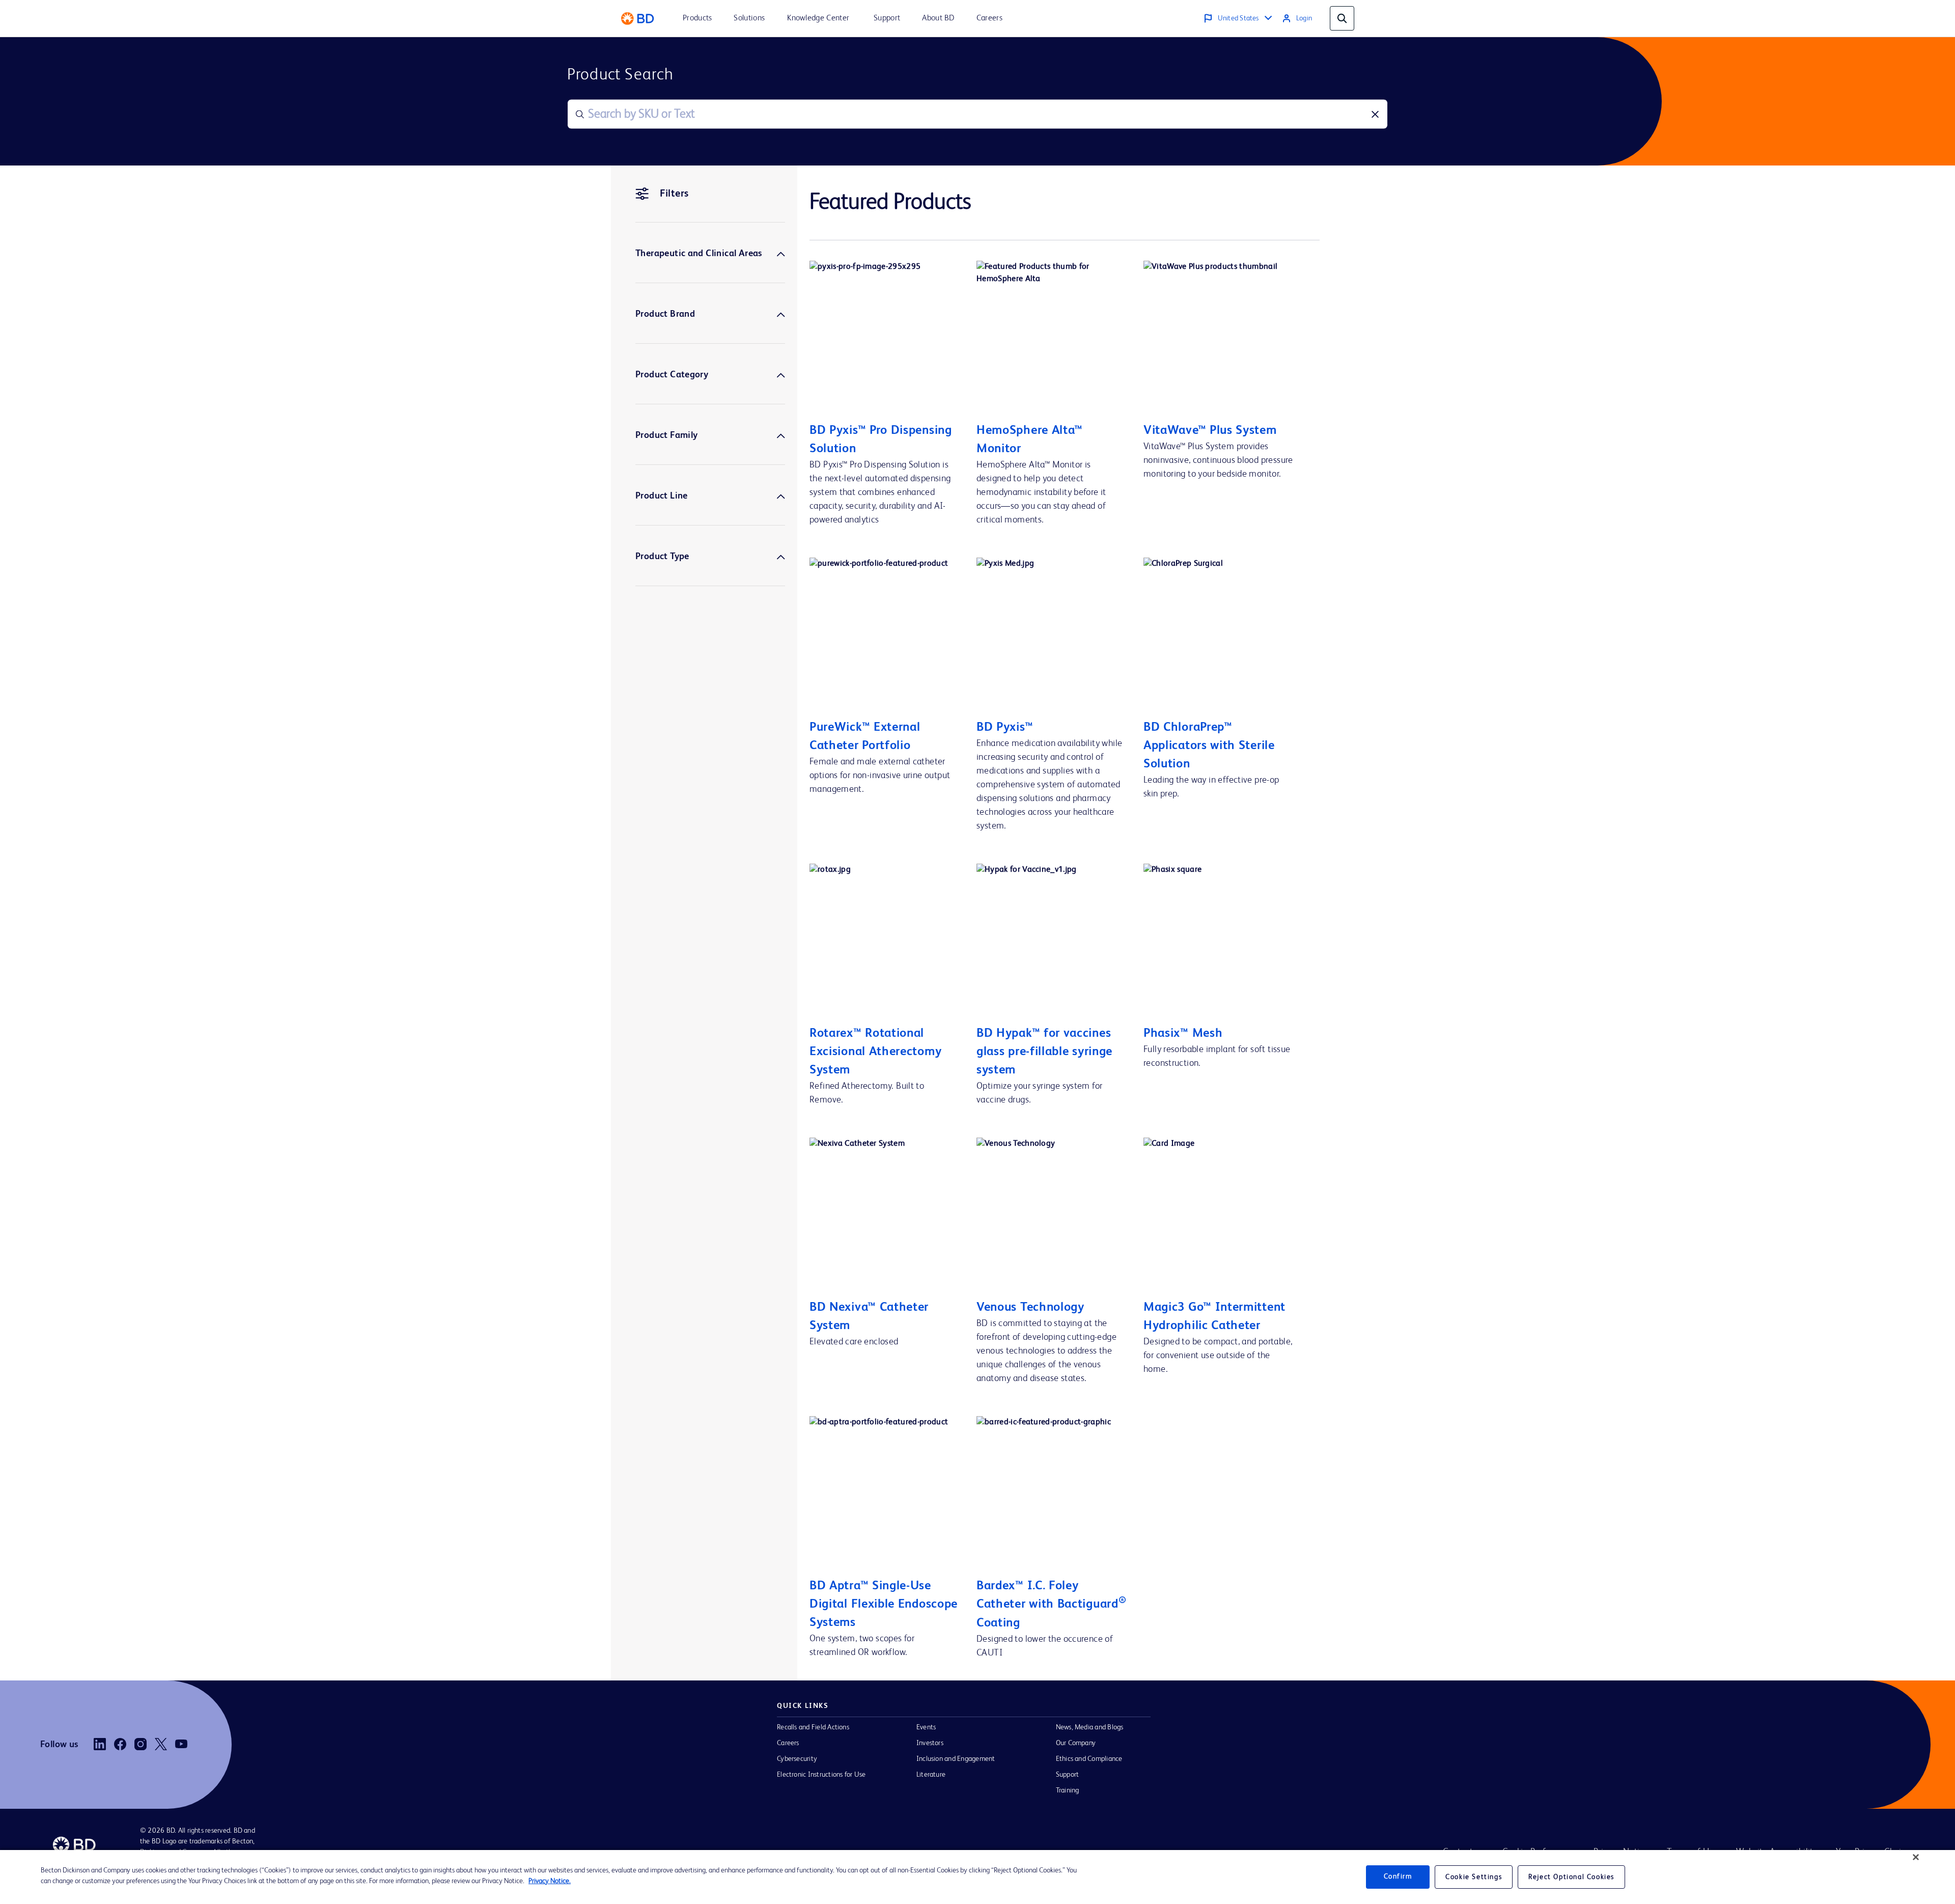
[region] (978, 1877)
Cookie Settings (1474, 1877)
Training (1068, 1790)
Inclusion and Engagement (956, 1759)
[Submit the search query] (580, 114)
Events (926, 1727)
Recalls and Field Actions (813, 1727)
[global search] (1342, 18)
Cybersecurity (797, 1759)
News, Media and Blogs (1090, 1727)
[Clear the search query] (1375, 114)
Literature (931, 1775)
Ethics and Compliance (1089, 1759)
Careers (788, 1743)
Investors (930, 1743)
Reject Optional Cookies (1571, 1877)
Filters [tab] (674, 194)
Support (1068, 1775)
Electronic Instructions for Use (821, 1775)
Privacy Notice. (550, 1881)
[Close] (1916, 1857)
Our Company (1076, 1743)
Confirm (1398, 1877)
